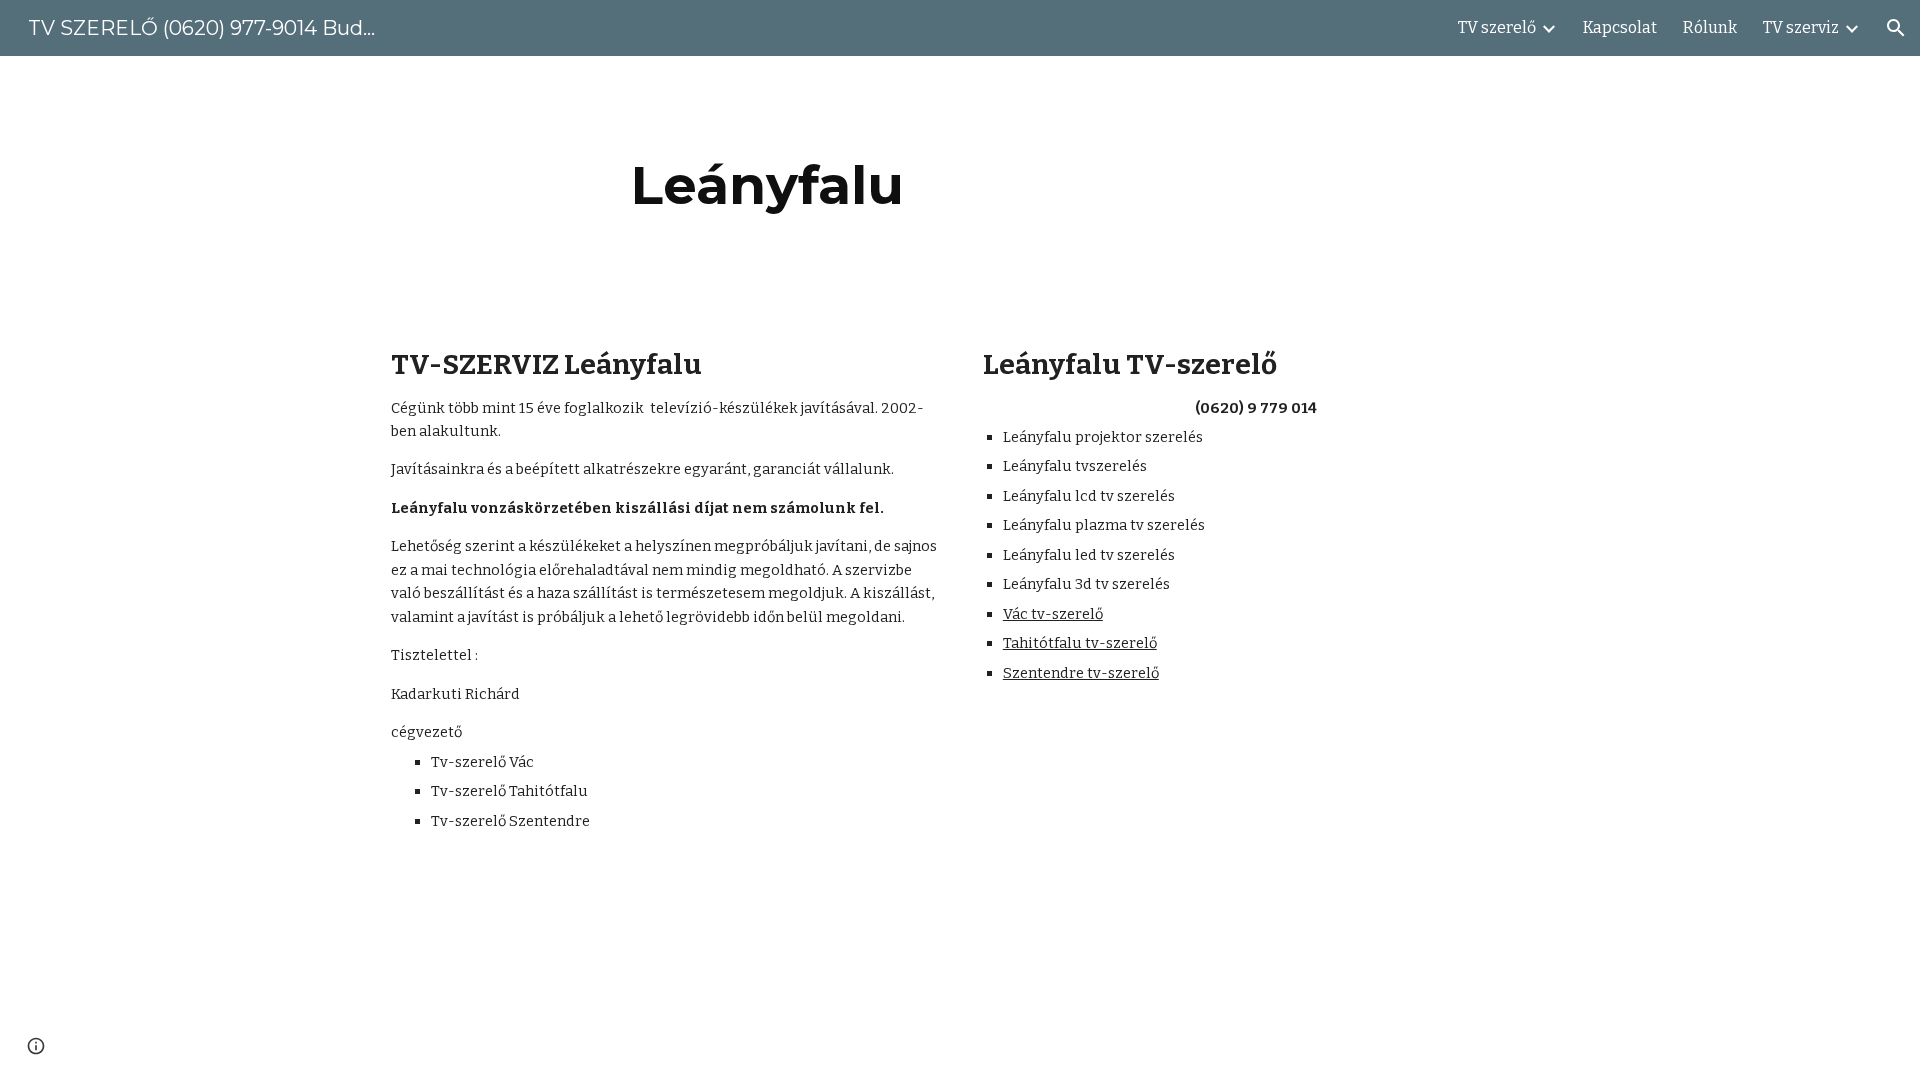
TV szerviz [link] (1801, 27)
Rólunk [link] (1710, 27)
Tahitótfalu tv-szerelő (1080, 643)
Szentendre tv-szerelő (1081, 673)
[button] (1896, 28)
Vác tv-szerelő (1053, 614)
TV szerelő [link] (1497, 27)
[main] (768, 185)
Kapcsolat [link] (1620, 27)
